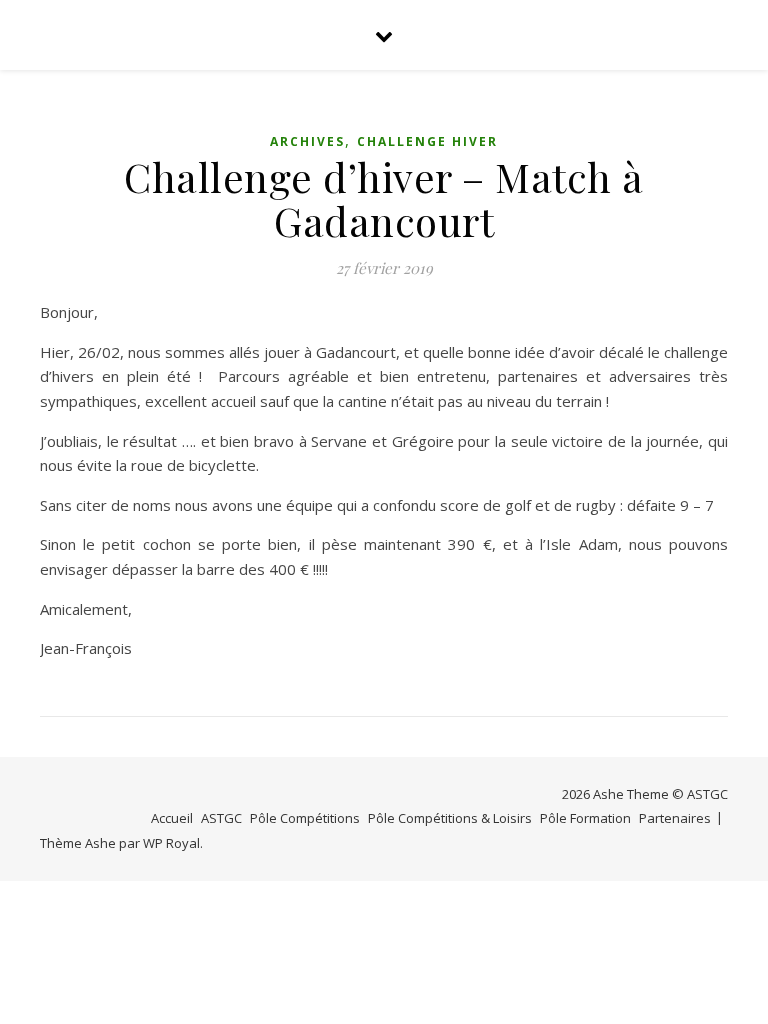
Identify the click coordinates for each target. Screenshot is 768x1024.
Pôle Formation (585, 818)
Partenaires (675, 818)
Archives (307, 141)
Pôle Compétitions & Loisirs (450, 818)
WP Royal (171, 843)
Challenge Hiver (427, 141)
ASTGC (221, 818)
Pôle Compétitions (305, 818)
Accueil (172, 818)
